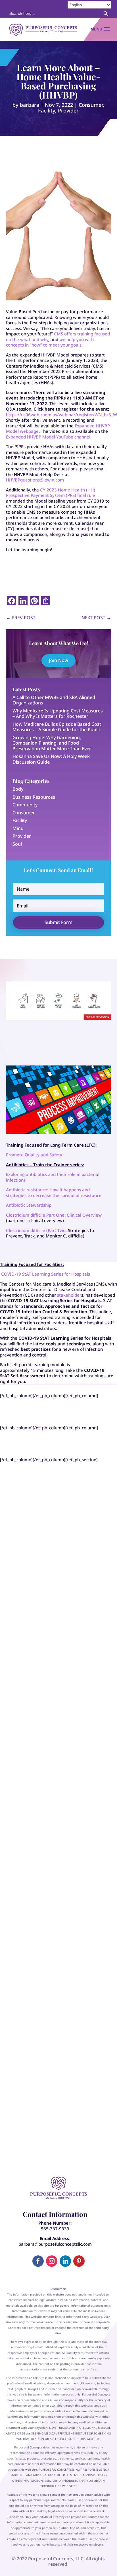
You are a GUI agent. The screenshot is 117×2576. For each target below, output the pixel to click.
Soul (17, 844)
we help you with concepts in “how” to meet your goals (50, 342)
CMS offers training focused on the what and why (58, 337)
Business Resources (34, 797)
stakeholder (69, 1295)
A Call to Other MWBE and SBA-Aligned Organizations (54, 700)
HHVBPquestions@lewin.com (35, 480)
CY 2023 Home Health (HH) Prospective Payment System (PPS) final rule (51, 493)
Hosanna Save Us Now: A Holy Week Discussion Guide (51, 759)
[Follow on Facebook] (38, 2261)
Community (25, 805)
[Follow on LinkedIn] (65, 2261)
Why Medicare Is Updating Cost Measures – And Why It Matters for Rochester (58, 714)
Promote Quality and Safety (34, 1155)
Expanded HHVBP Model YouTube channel (48, 437)
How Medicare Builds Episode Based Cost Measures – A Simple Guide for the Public (57, 727)
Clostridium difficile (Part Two (36, 1230)
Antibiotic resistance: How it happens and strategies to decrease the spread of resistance (54, 1192)
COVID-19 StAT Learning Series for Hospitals (46, 1274)
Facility (47, 110)
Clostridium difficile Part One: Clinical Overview (54, 1215)
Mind (18, 828)
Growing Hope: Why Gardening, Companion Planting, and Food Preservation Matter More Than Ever (52, 743)
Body (18, 789)
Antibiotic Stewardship (29, 1205)
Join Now (58, 660)
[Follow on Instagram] (52, 2261)
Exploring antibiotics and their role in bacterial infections (53, 1177)
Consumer (91, 105)
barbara (30, 105)
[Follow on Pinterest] (79, 2261)
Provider (68, 110)
